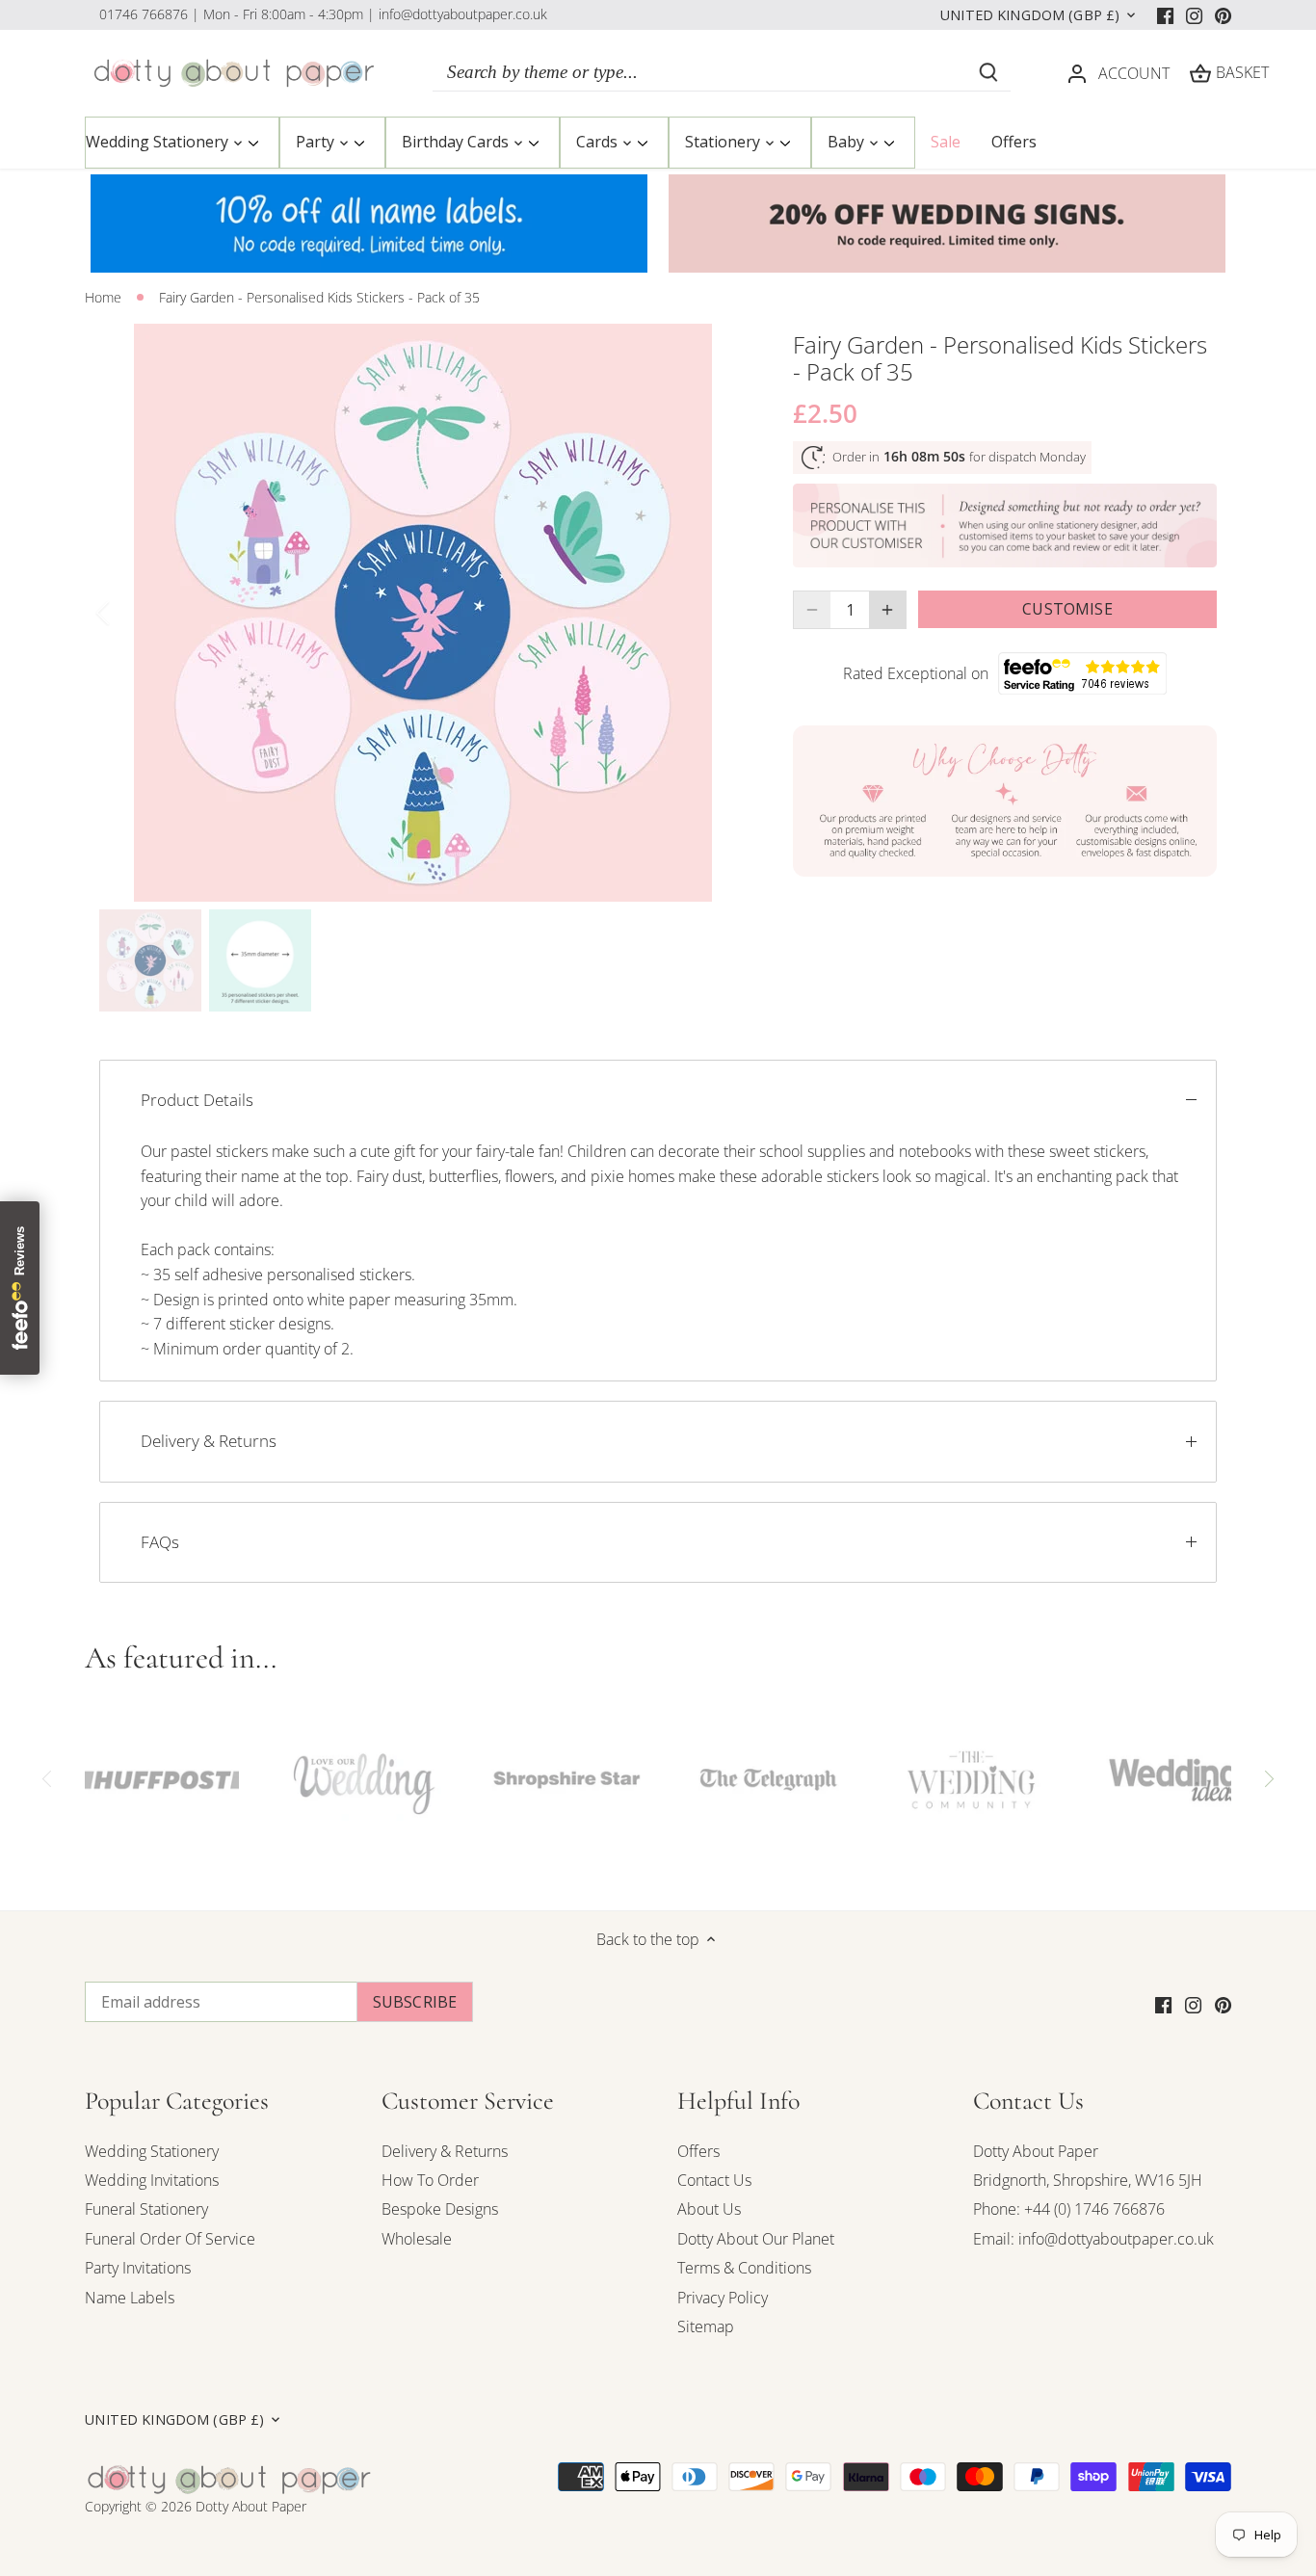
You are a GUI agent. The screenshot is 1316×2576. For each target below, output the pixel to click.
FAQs (160, 1542)
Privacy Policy (723, 2298)
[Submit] (988, 72)
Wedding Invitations (152, 2180)
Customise (1067, 609)
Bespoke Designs (440, 2209)
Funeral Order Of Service (170, 2239)
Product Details (197, 1100)
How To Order (430, 2180)
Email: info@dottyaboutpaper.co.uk (1093, 2239)
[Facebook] (1165, 14)
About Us (709, 2209)
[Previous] (128, 613)
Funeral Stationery (146, 2209)
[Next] (718, 613)
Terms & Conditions (744, 2268)
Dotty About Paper (1036, 2151)
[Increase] (887, 610)
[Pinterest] (1223, 14)
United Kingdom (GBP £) (1030, 15)
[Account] (1077, 73)
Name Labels (130, 2298)
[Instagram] (1194, 14)
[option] (423, 613)
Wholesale (417, 2239)
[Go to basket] (1200, 73)
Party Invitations (138, 2268)
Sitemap (706, 2326)
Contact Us (714, 2180)
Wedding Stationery (152, 2151)
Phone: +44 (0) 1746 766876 (1069, 2209)
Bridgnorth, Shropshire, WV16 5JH (1088, 2180)
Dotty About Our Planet (756, 2239)
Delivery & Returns (209, 1441)
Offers (698, 2151)
